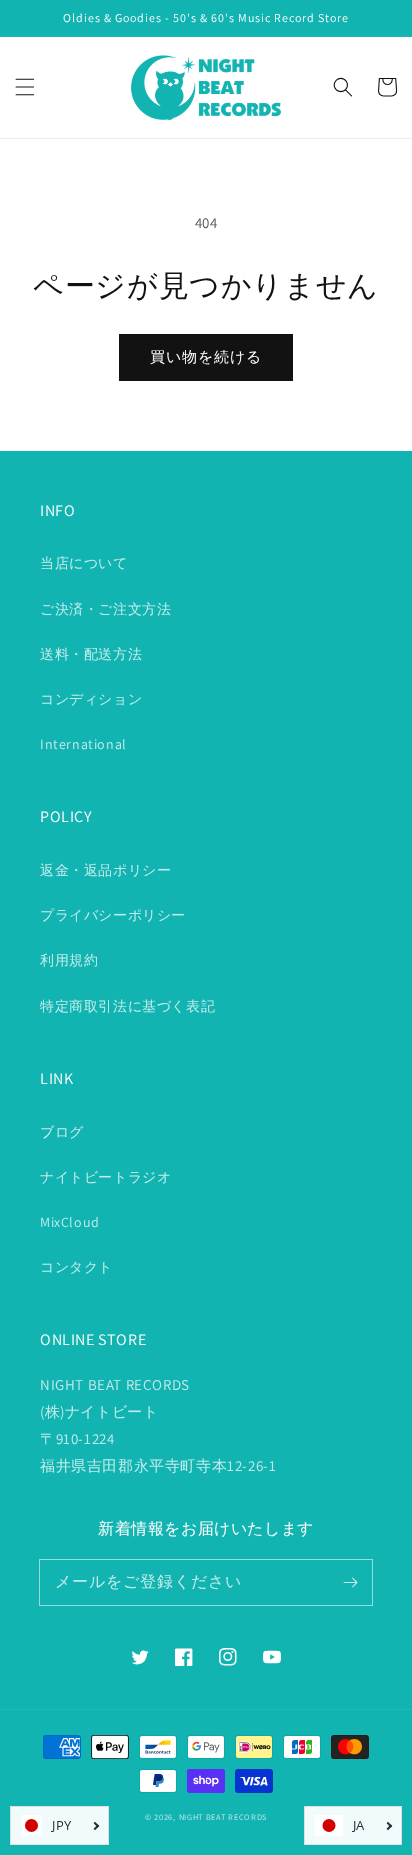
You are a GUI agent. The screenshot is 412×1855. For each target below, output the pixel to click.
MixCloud (70, 1222)
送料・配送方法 (91, 654)
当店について (84, 563)
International (83, 744)
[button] (25, 87)
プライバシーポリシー (113, 915)
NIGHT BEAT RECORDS (223, 1816)
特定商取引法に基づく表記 (127, 1006)
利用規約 (69, 960)
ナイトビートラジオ (105, 1177)
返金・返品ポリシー (105, 870)
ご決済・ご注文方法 (105, 609)
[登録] (350, 1582)
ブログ (62, 1132)
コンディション (91, 699)
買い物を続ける (206, 356)
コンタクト (76, 1267)
